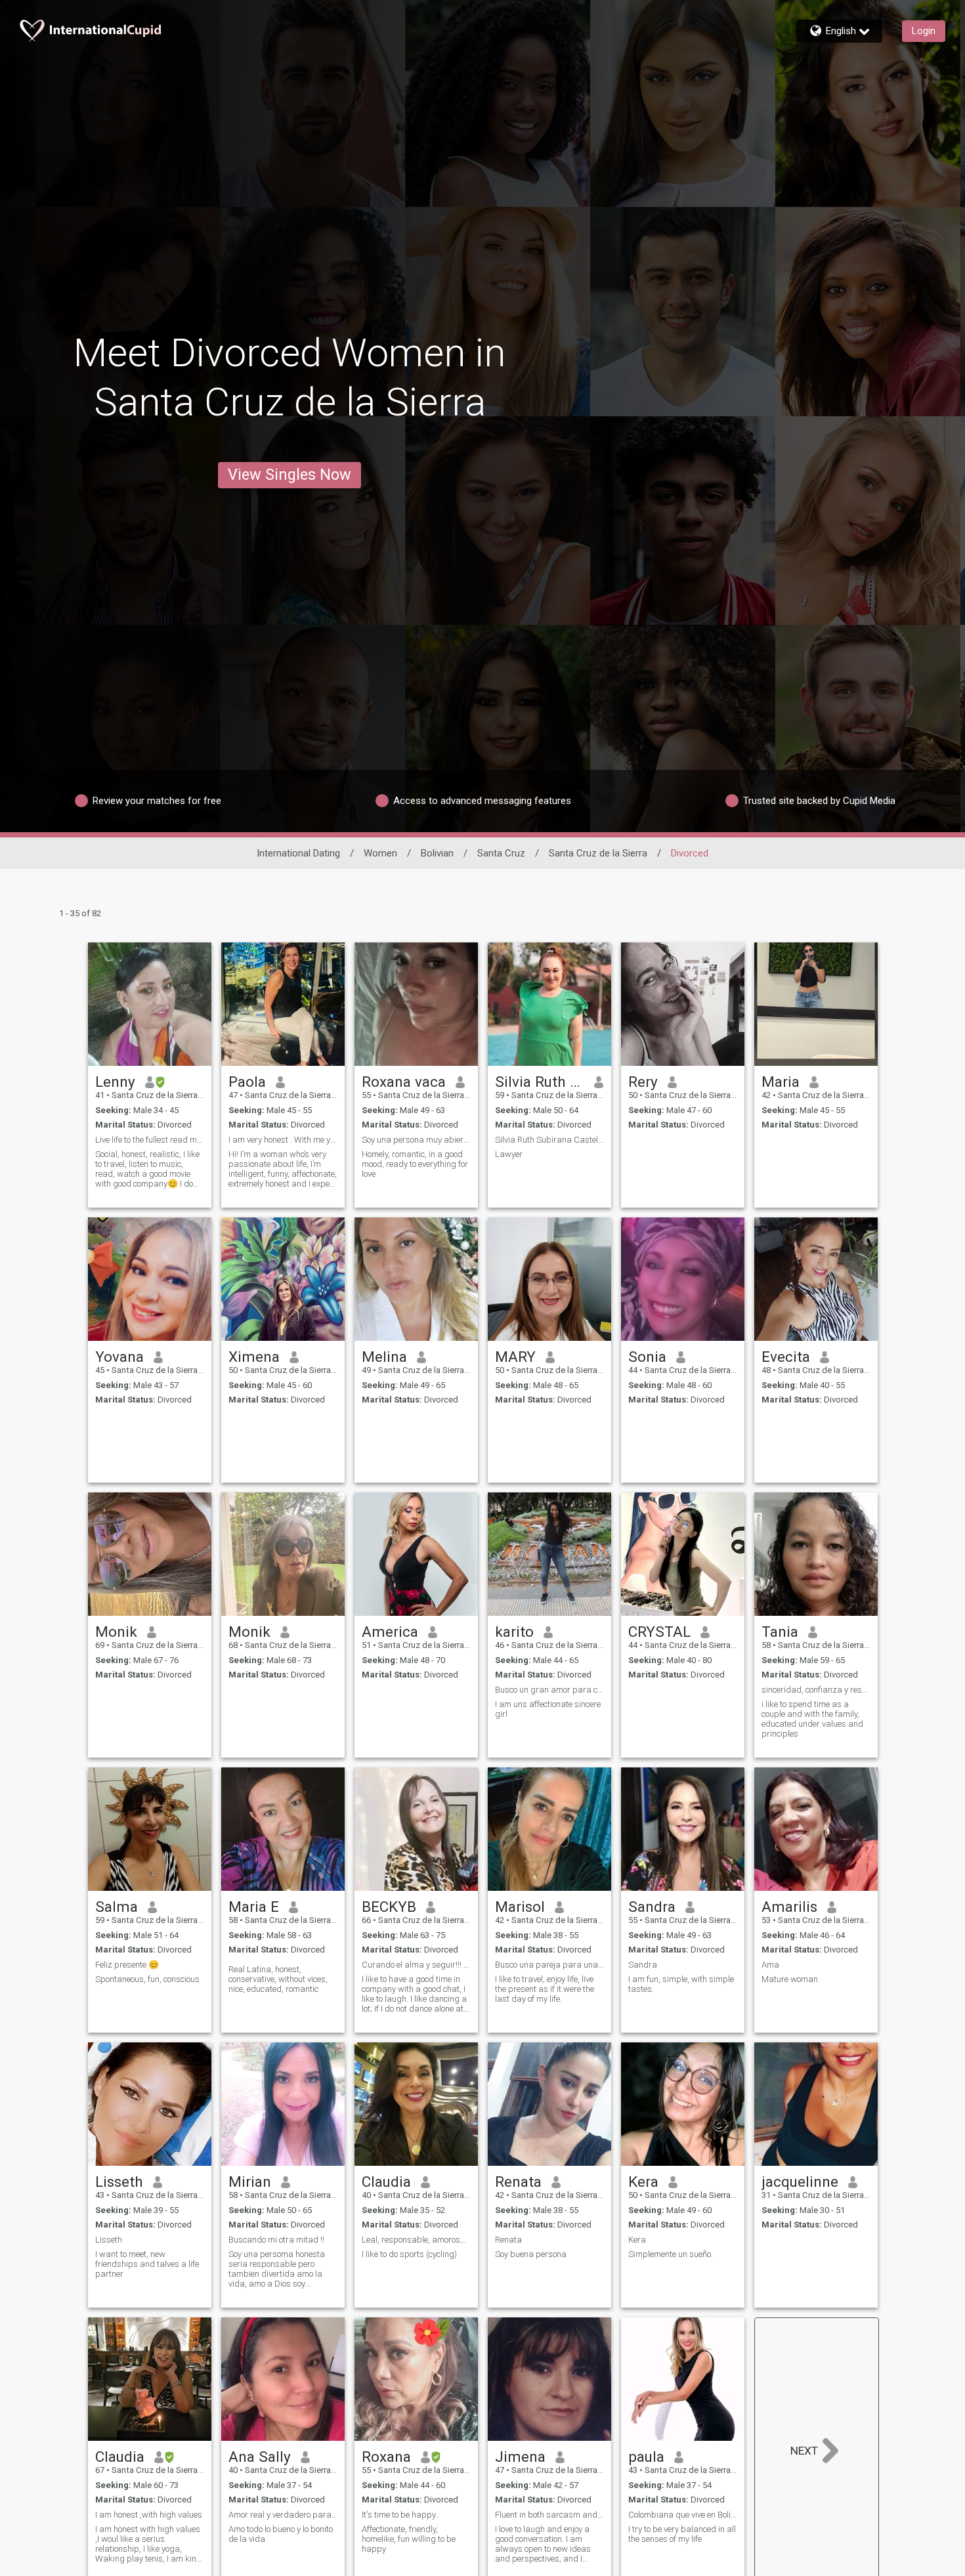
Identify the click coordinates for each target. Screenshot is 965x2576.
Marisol (520, 1907)
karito (514, 1632)
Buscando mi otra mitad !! (276, 2240)
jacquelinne (800, 2182)
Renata (518, 2182)
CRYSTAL (659, 1632)
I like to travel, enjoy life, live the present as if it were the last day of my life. (545, 1989)
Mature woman (790, 1979)
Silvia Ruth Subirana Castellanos (549, 1140)
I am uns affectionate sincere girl (548, 1709)
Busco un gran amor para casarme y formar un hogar (549, 1690)
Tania (780, 1632)
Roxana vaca (404, 1082)
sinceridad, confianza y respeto (816, 1690)
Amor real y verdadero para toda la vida (283, 2515)
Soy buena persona (531, 2254)
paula (646, 2457)
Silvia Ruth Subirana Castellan (540, 1082)
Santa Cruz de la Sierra (598, 853)
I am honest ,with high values (149, 2515)
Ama (770, 1965)
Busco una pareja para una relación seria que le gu (549, 1965)
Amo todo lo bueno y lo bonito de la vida (281, 2534)
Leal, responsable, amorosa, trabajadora (416, 2240)
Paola (247, 1082)
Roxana (386, 2457)
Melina (384, 1357)
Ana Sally (260, 2457)
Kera (643, 2182)
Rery (643, 1082)
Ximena (254, 1357)
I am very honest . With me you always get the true (283, 1140)
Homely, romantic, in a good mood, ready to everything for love (415, 1164)
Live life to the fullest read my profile (150, 1140)
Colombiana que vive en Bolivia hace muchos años (683, 2515)
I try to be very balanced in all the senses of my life (682, 2534)
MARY (515, 1357)
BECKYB (389, 1907)
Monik (116, 1632)
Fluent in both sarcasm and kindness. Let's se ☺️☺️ (549, 2515)
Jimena (520, 2457)
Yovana (119, 1357)
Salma (117, 1907)
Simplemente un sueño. (671, 2254)
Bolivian (437, 853)
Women (380, 853)
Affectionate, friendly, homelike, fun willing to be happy (409, 2539)
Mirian (250, 2182)
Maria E (254, 1907)
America (390, 1632)
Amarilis (789, 1907)
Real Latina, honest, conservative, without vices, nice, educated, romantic (278, 1979)
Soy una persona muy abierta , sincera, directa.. (416, 1140)
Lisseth (119, 2182)
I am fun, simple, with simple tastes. (681, 1984)
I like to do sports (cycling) (409, 2254)
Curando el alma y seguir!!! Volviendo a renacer (416, 1965)
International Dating (298, 853)
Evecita (786, 1357)
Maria (781, 1082)
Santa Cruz (501, 853)
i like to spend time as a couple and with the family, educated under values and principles (812, 1719)
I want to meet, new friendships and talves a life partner (147, 2264)
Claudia (386, 2182)
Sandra (652, 1907)
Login (924, 31)
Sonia (647, 1357)
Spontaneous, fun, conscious (147, 1979)
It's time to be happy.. (400, 2515)
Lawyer (509, 1154)
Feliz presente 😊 (127, 1965)
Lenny (115, 1082)
